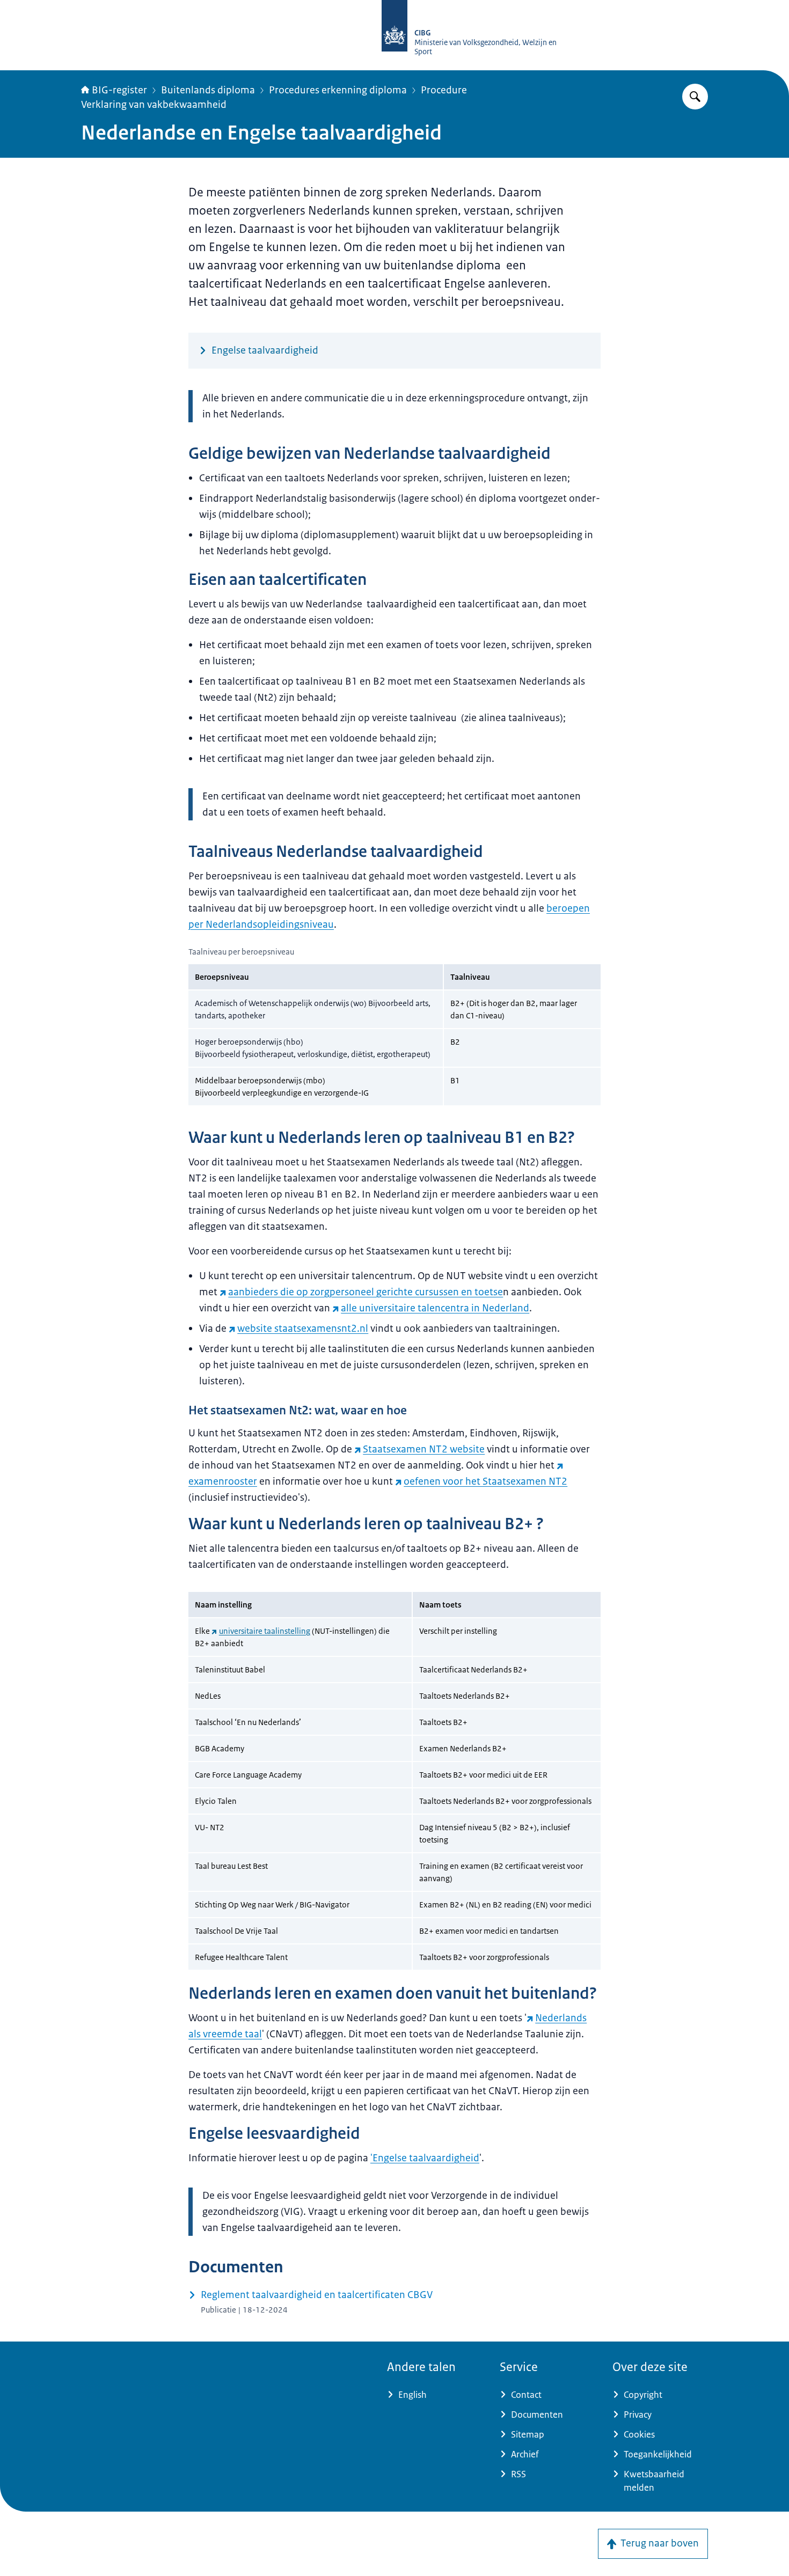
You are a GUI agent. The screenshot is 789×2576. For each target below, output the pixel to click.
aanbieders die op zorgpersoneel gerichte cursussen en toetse (366, 1292)
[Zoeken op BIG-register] (695, 97)
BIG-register (119, 90)
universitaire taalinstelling (265, 1631)
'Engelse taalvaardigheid (425, 2158)
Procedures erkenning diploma (338, 90)
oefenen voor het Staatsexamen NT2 (485, 1481)
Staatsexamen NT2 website (424, 1449)
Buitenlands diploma (208, 90)
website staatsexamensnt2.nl (303, 1329)
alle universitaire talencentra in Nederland (435, 1308)
